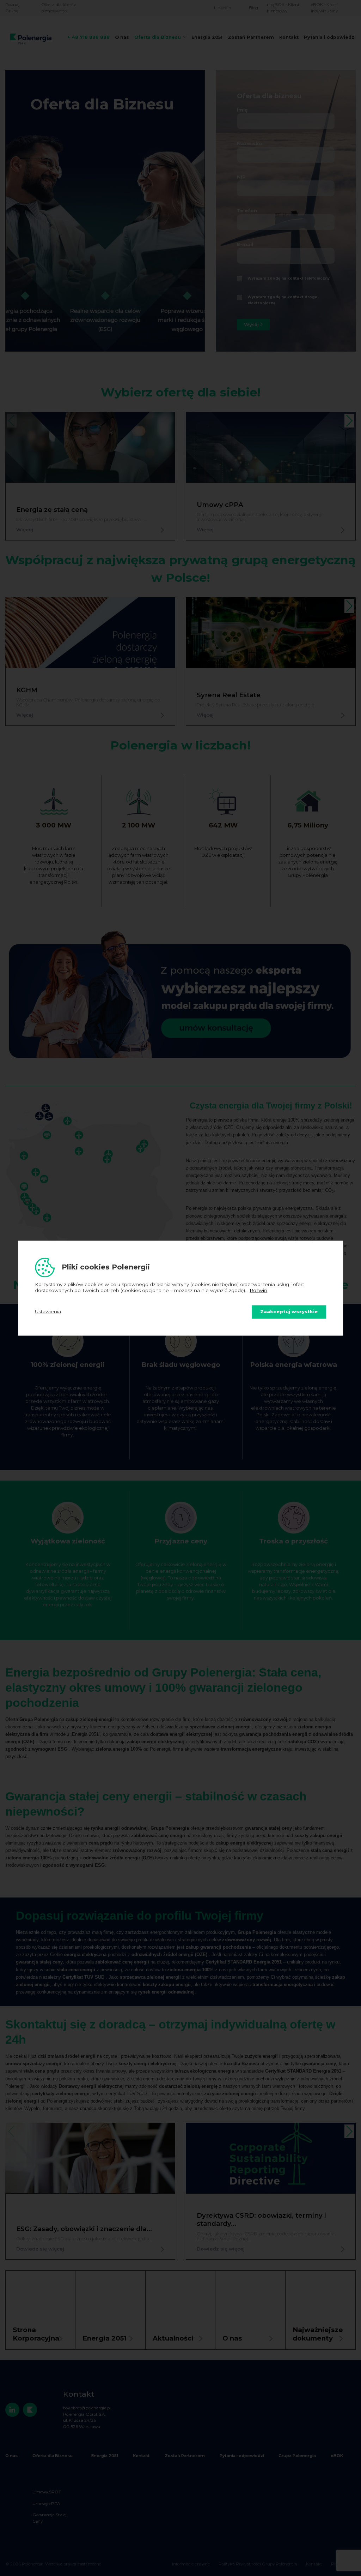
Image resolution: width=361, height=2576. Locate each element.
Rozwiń (258, 1291)
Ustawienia (48, 1312)
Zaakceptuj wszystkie (289, 1312)
